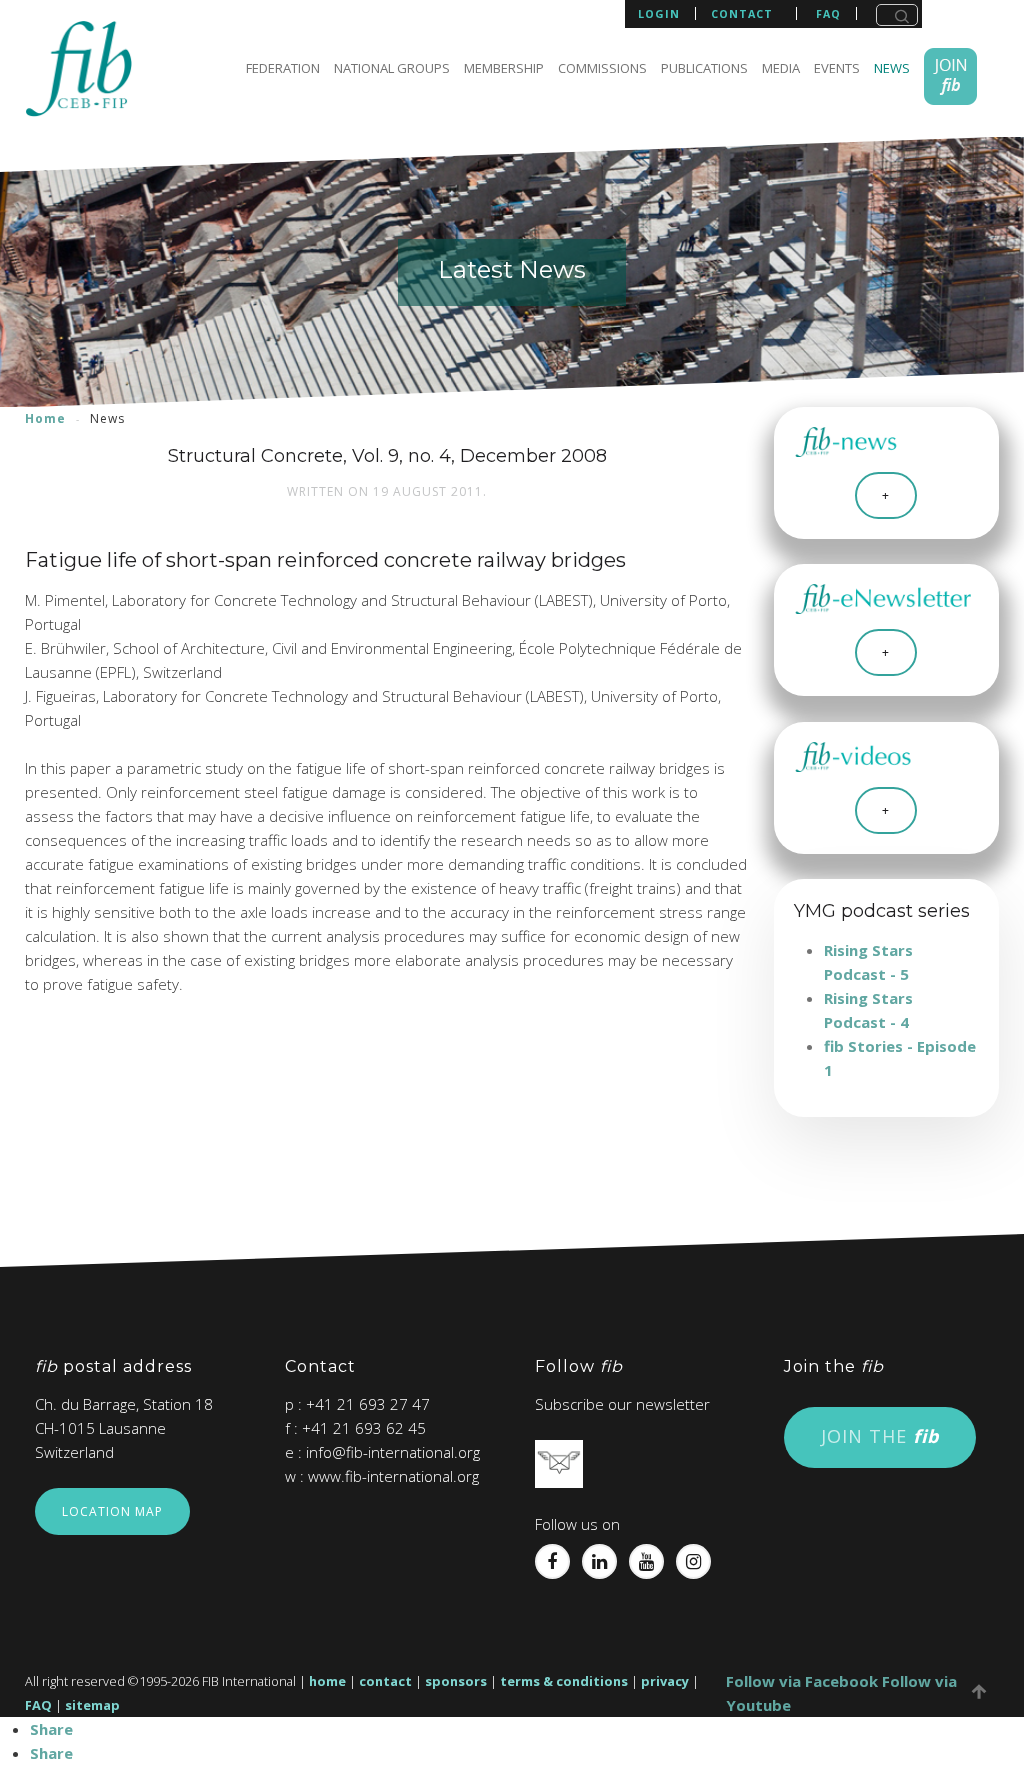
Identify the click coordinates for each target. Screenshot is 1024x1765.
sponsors (456, 1681)
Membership (504, 68)
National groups (392, 68)
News (892, 68)
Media (781, 68)
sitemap (92, 1705)
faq (828, 14)
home (327, 1681)
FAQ (38, 1705)
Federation (283, 68)
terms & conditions (564, 1681)
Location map (112, 1511)
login (659, 13)
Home (45, 418)
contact (742, 14)
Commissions (602, 68)
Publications (704, 68)
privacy (665, 1681)
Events (837, 68)
